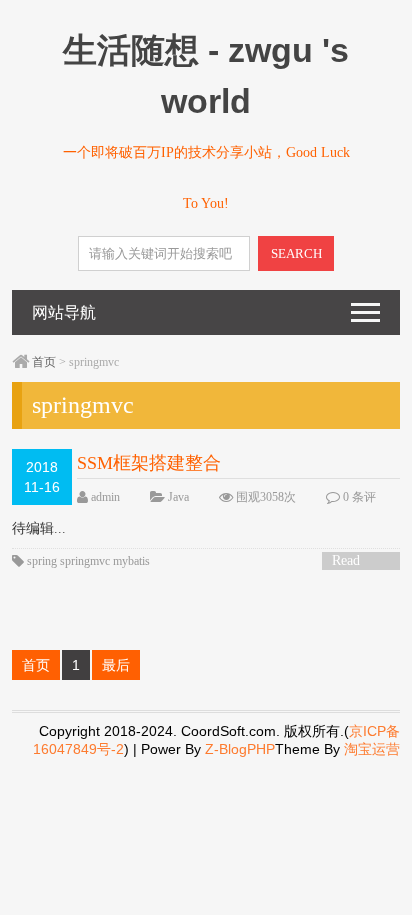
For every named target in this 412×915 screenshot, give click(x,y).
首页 (44, 362)
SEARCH (296, 253)
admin (105, 497)
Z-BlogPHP (240, 749)
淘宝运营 (372, 749)
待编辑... (39, 528)
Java (178, 497)
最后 (116, 665)
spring (42, 561)
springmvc (85, 561)
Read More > (353, 561)
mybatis (131, 561)
